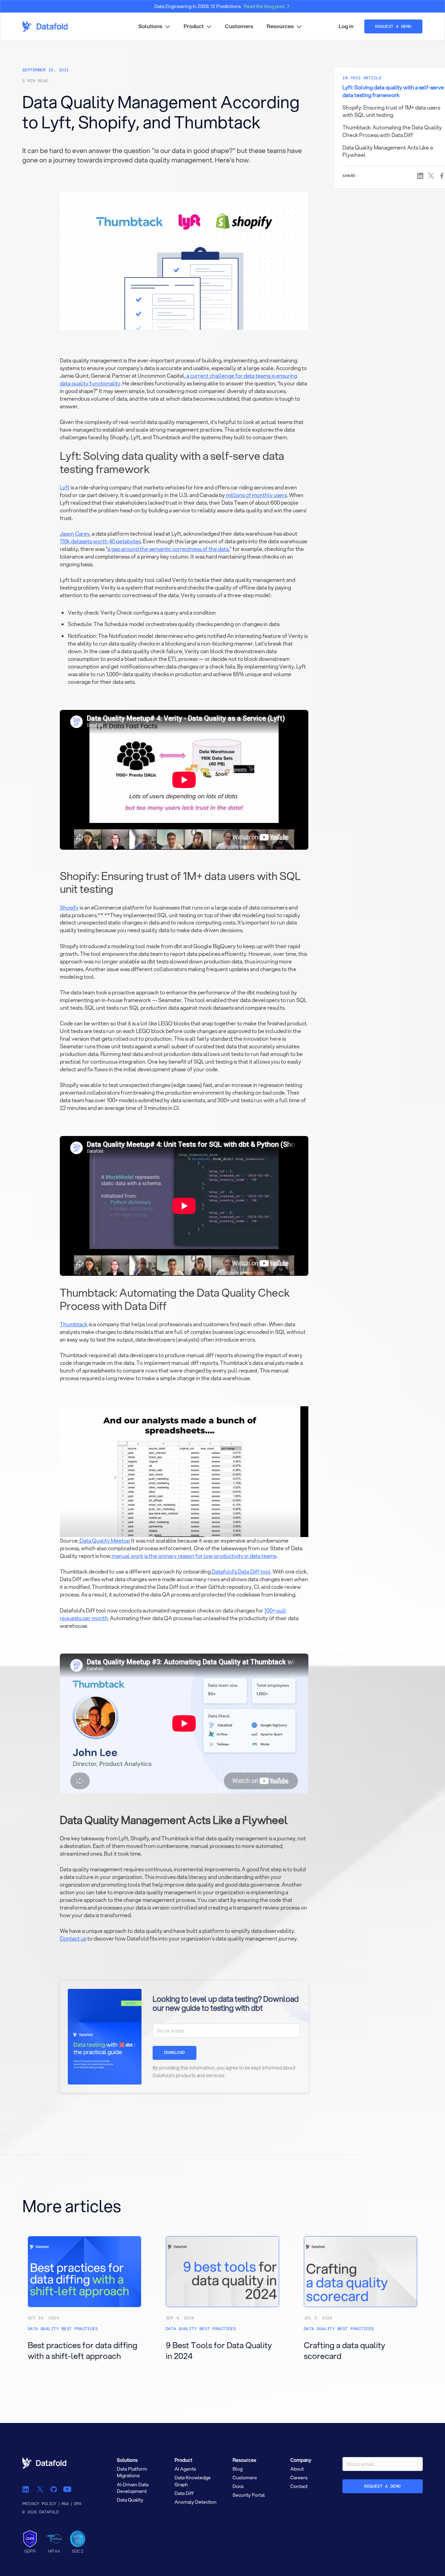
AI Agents (185, 2469)
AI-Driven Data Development (133, 2488)
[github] (54, 2489)
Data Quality (130, 2500)
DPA (78, 2504)
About (297, 2469)
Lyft (65, 487)
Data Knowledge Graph (193, 2481)
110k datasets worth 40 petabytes (100, 541)
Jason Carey (75, 534)
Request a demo (383, 2486)
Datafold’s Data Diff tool (241, 1571)
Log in (346, 26)
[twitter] (40, 2489)
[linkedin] (26, 2489)
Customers (239, 26)
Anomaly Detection (196, 2502)
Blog (238, 2469)
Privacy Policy (39, 2504)
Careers (299, 2478)
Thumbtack (74, 1324)
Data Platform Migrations (132, 2472)
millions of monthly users (256, 495)
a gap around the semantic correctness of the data (168, 549)
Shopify (69, 907)
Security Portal (249, 2495)
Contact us (73, 1938)
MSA (65, 2504)
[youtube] (67, 2489)
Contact (299, 2486)
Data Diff (184, 2493)
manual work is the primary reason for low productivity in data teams (193, 1556)
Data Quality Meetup (104, 1541)
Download (175, 2053)
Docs (238, 2486)
